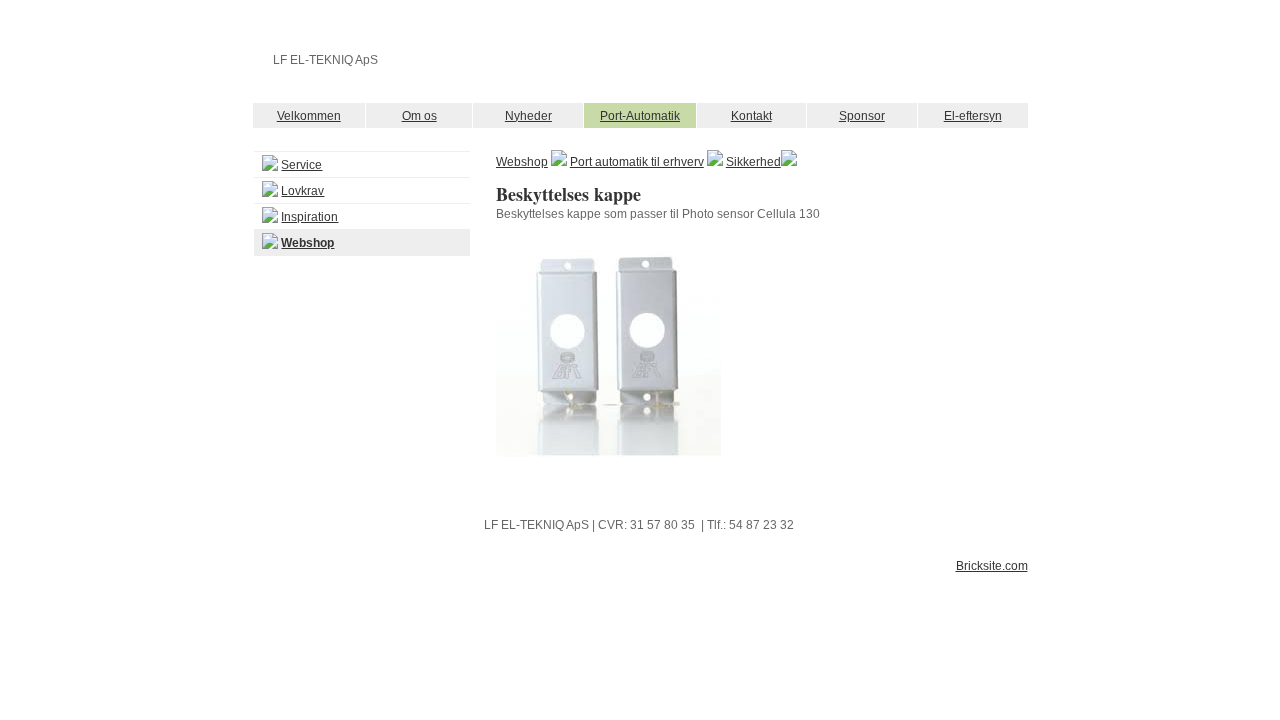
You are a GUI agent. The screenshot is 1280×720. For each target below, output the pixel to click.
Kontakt (751, 116)
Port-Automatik (640, 116)
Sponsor (862, 116)
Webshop (522, 162)
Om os (419, 116)
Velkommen (309, 116)
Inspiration (309, 217)
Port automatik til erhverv (637, 162)
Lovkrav (302, 191)
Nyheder (528, 116)
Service (301, 165)
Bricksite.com (992, 566)
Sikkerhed (753, 162)
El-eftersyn (973, 116)
